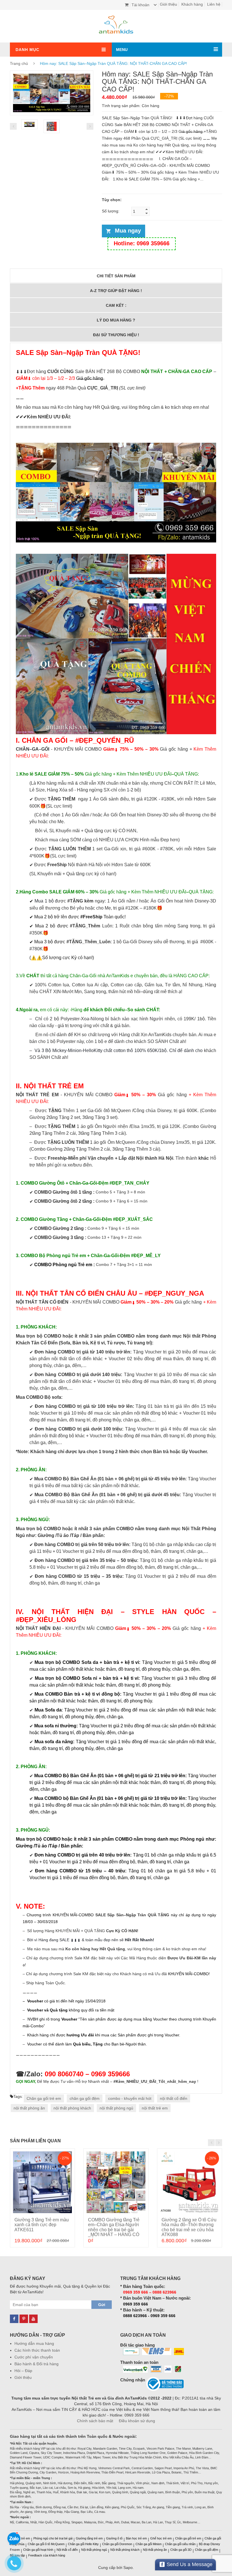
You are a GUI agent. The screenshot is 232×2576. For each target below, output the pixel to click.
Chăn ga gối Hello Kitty (83, 2544)
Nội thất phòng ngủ (94, 2550)
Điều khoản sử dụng (137, 2421)
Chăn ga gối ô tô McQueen (46, 2544)
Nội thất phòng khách (125, 2550)
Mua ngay (128, 231)
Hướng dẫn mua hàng (34, 2343)
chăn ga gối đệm (85, 2098)
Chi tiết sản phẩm (116, 276)
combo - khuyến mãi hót (130, 2098)
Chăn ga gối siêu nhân (180, 2544)
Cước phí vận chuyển (34, 2357)
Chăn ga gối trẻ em (44, 2098)
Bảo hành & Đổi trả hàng (36, 2364)
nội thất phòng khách (72, 2108)
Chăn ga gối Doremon (117, 2544)
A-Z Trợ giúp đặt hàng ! (116, 291)
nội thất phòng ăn (29, 2108)
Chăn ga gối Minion (149, 2544)
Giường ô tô (114, 2538)
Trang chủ (19, 63)
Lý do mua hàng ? (116, 320)
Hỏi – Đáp (23, 2371)
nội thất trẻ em (155, 2108)
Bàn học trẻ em (136, 2538)
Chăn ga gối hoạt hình (38, 2550)
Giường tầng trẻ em (89, 2538)
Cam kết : (116, 305)
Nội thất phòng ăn (155, 2550)
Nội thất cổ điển (67, 2550)
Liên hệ (214, 4)
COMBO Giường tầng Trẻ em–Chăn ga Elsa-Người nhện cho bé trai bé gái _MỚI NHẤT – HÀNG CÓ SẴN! (114, 2230)
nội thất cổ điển (174, 2098)
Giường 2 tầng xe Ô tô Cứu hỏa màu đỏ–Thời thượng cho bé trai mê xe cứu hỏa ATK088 (189, 2227)
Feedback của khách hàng (47, 2555)
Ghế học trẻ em (161, 2538)
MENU (122, 50)
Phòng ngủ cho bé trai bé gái (53, 2538)
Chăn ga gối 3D (181, 2550)
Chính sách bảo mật (95, 2421)
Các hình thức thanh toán (37, 2350)
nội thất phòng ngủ (116, 2108)
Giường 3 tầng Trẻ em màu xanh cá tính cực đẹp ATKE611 (42, 2225)
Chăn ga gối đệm (207, 2550)
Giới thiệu (168, 4)
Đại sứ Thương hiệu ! (116, 335)
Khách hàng (192, 4)
